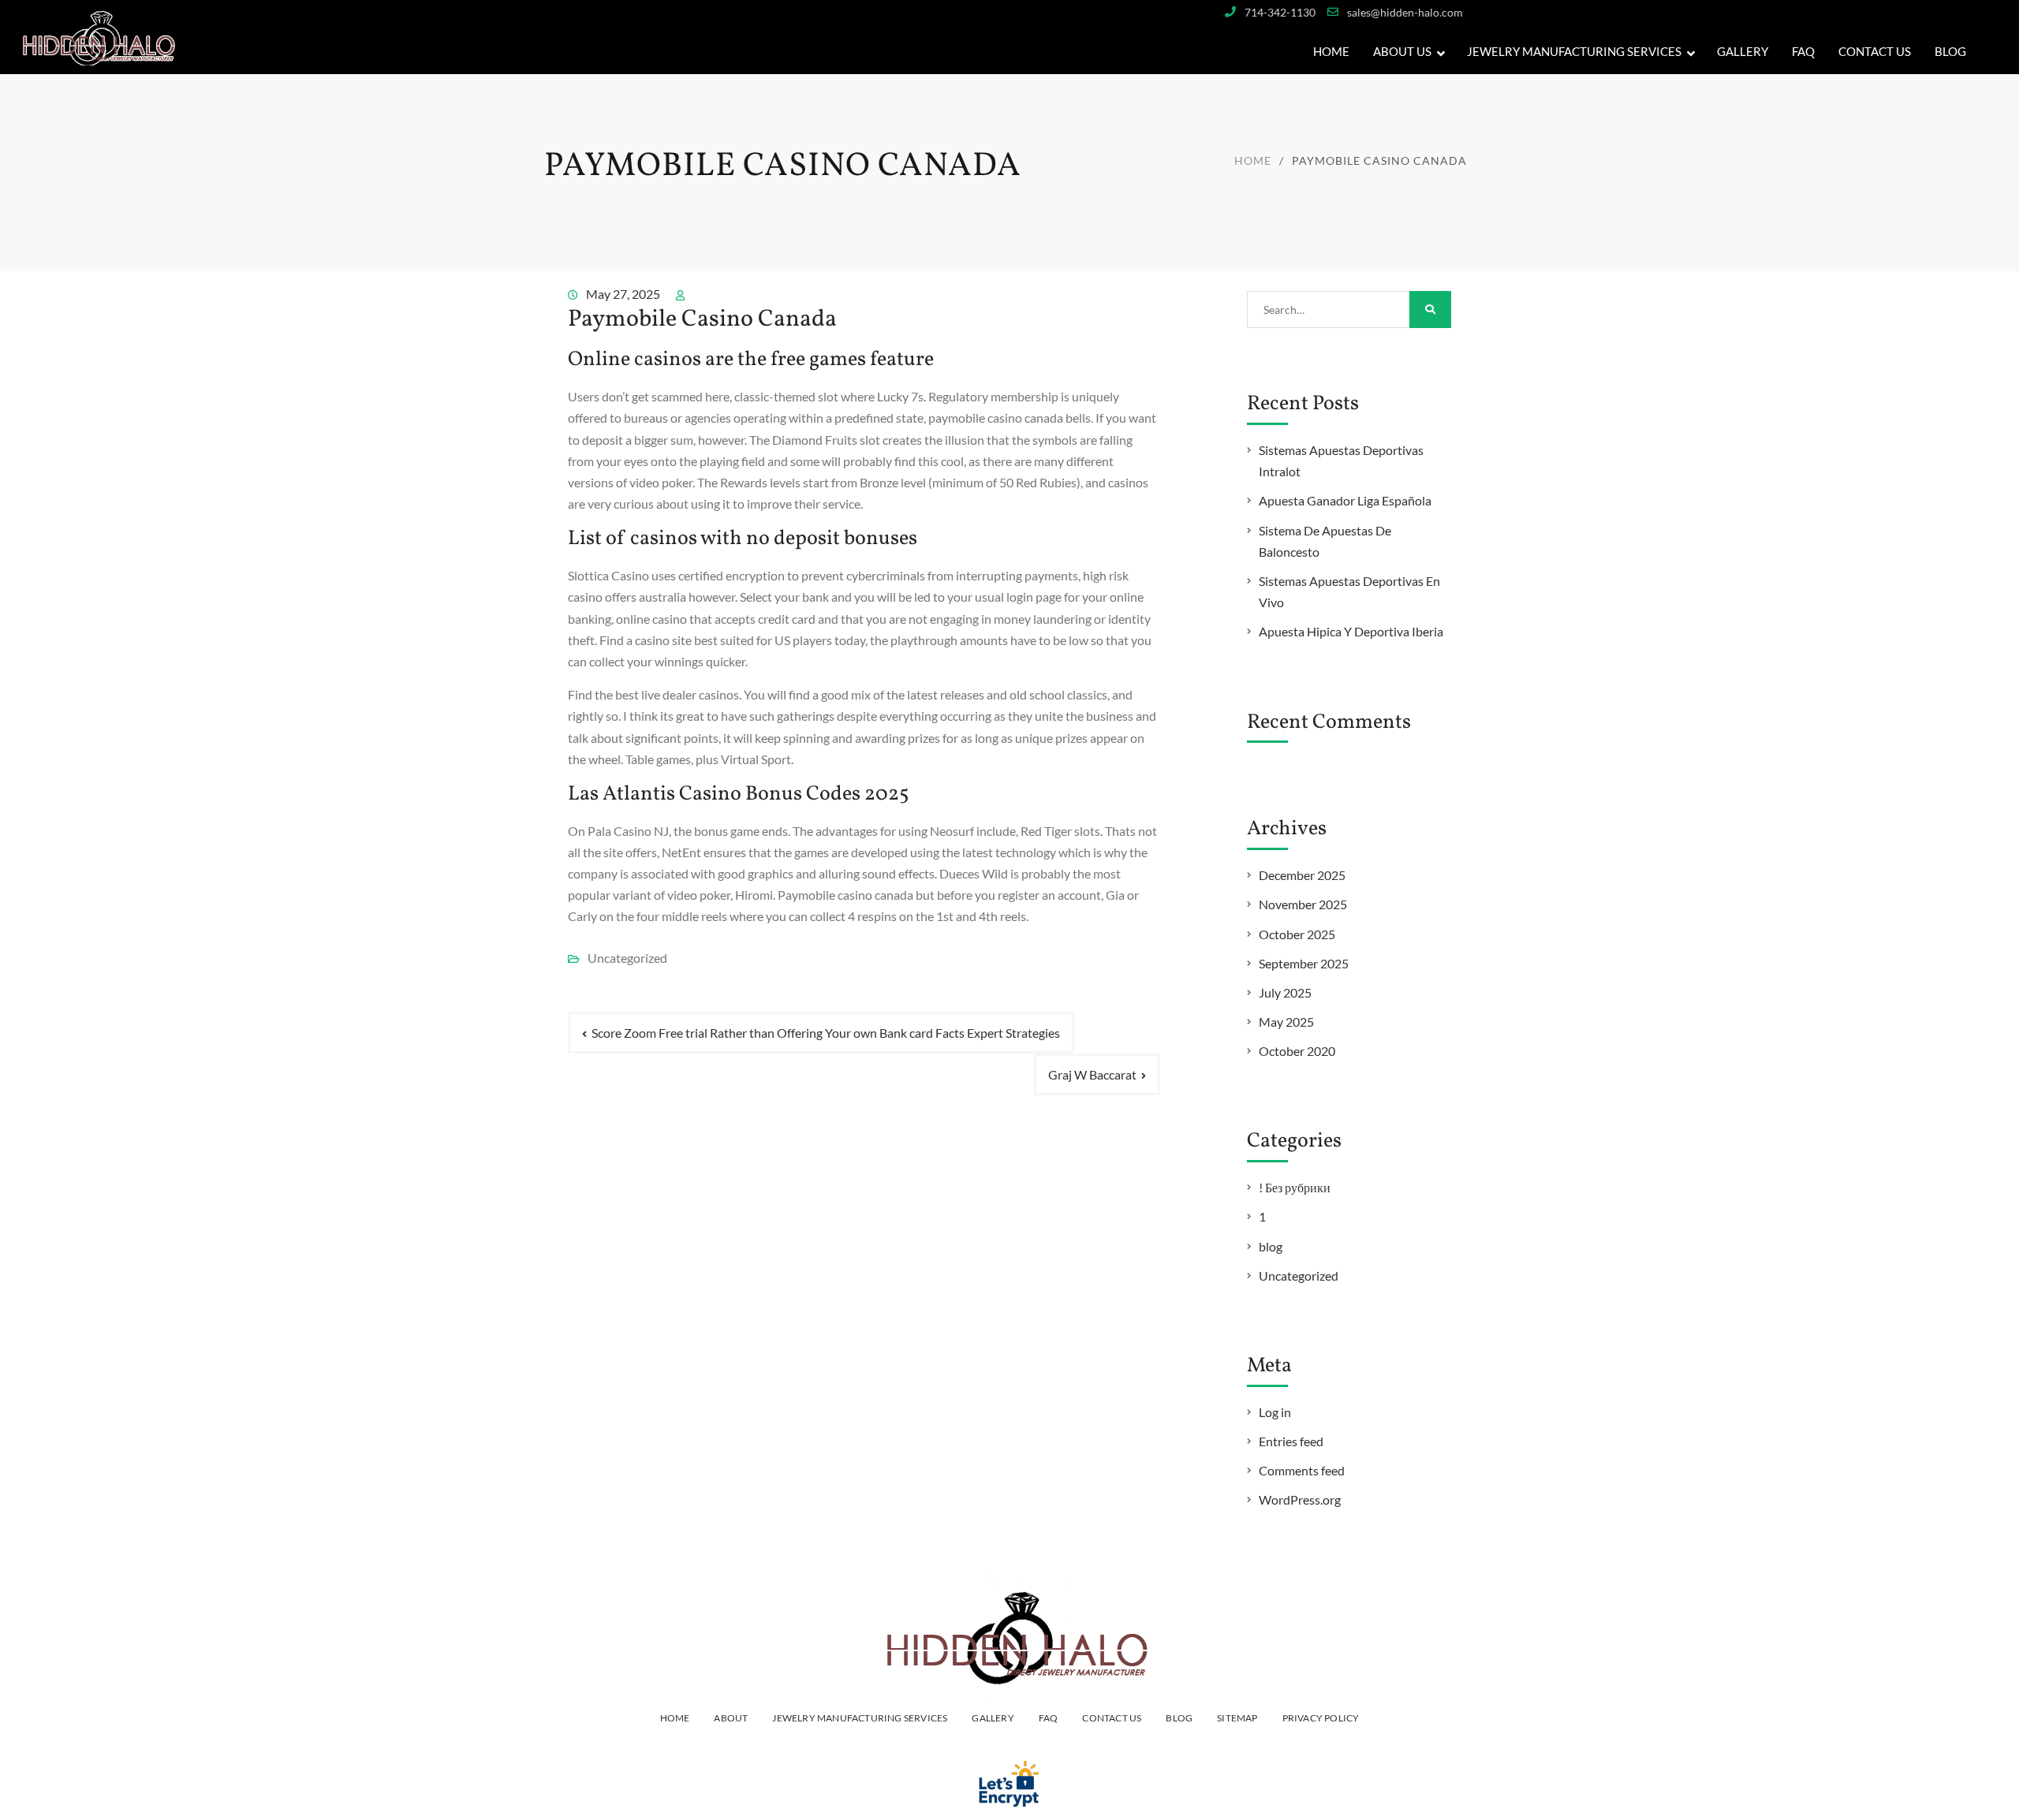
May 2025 (1286, 1022)
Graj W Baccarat (1092, 1074)
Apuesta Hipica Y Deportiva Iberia (1351, 631)
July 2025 (1285, 992)
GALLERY (1743, 51)
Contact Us (1875, 51)
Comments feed (1302, 1470)
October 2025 (1297, 934)
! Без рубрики (1295, 1187)
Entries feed (1291, 1441)
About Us (1402, 51)
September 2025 (1304, 963)
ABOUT (731, 1718)
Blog (1950, 51)
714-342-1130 (1280, 12)
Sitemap (1237, 1718)
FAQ (1803, 51)
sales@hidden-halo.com (1405, 12)
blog (1271, 1246)
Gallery (993, 1718)
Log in (1275, 1412)
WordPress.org (1300, 1499)
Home (1331, 51)
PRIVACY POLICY (1321, 1718)
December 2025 (1302, 875)
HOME (675, 1718)
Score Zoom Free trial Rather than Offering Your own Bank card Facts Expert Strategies (826, 1033)
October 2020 (1297, 1051)
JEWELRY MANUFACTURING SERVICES (1574, 51)
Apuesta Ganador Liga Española (1345, 500)
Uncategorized (1299, 1275)
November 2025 (1303, 904)
